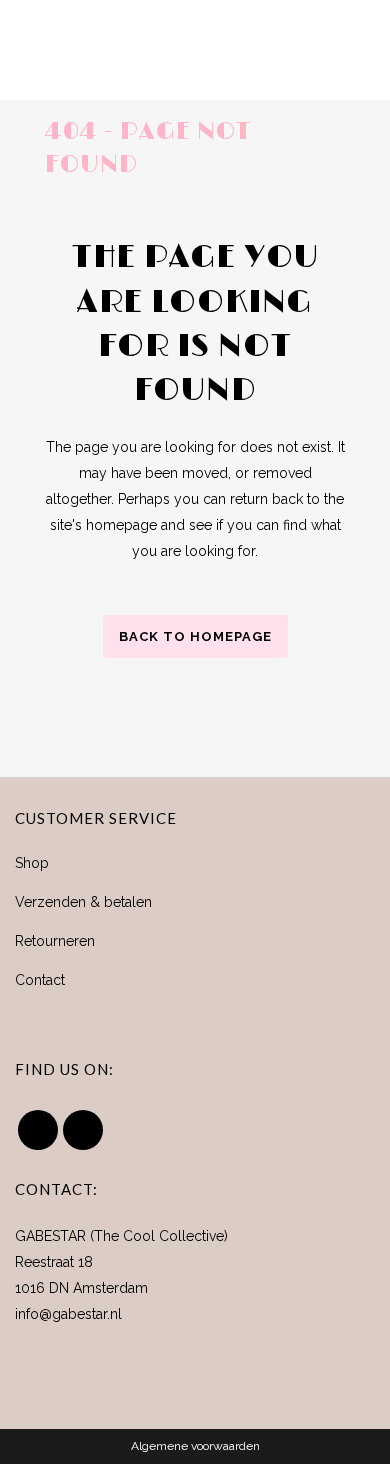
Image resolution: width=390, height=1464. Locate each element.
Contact (40, 980)
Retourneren (55, 941)
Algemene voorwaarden (195, 1446)
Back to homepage (195, 636)
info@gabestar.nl (68, 1314)
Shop (32, 863)
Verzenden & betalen (83, 902)
